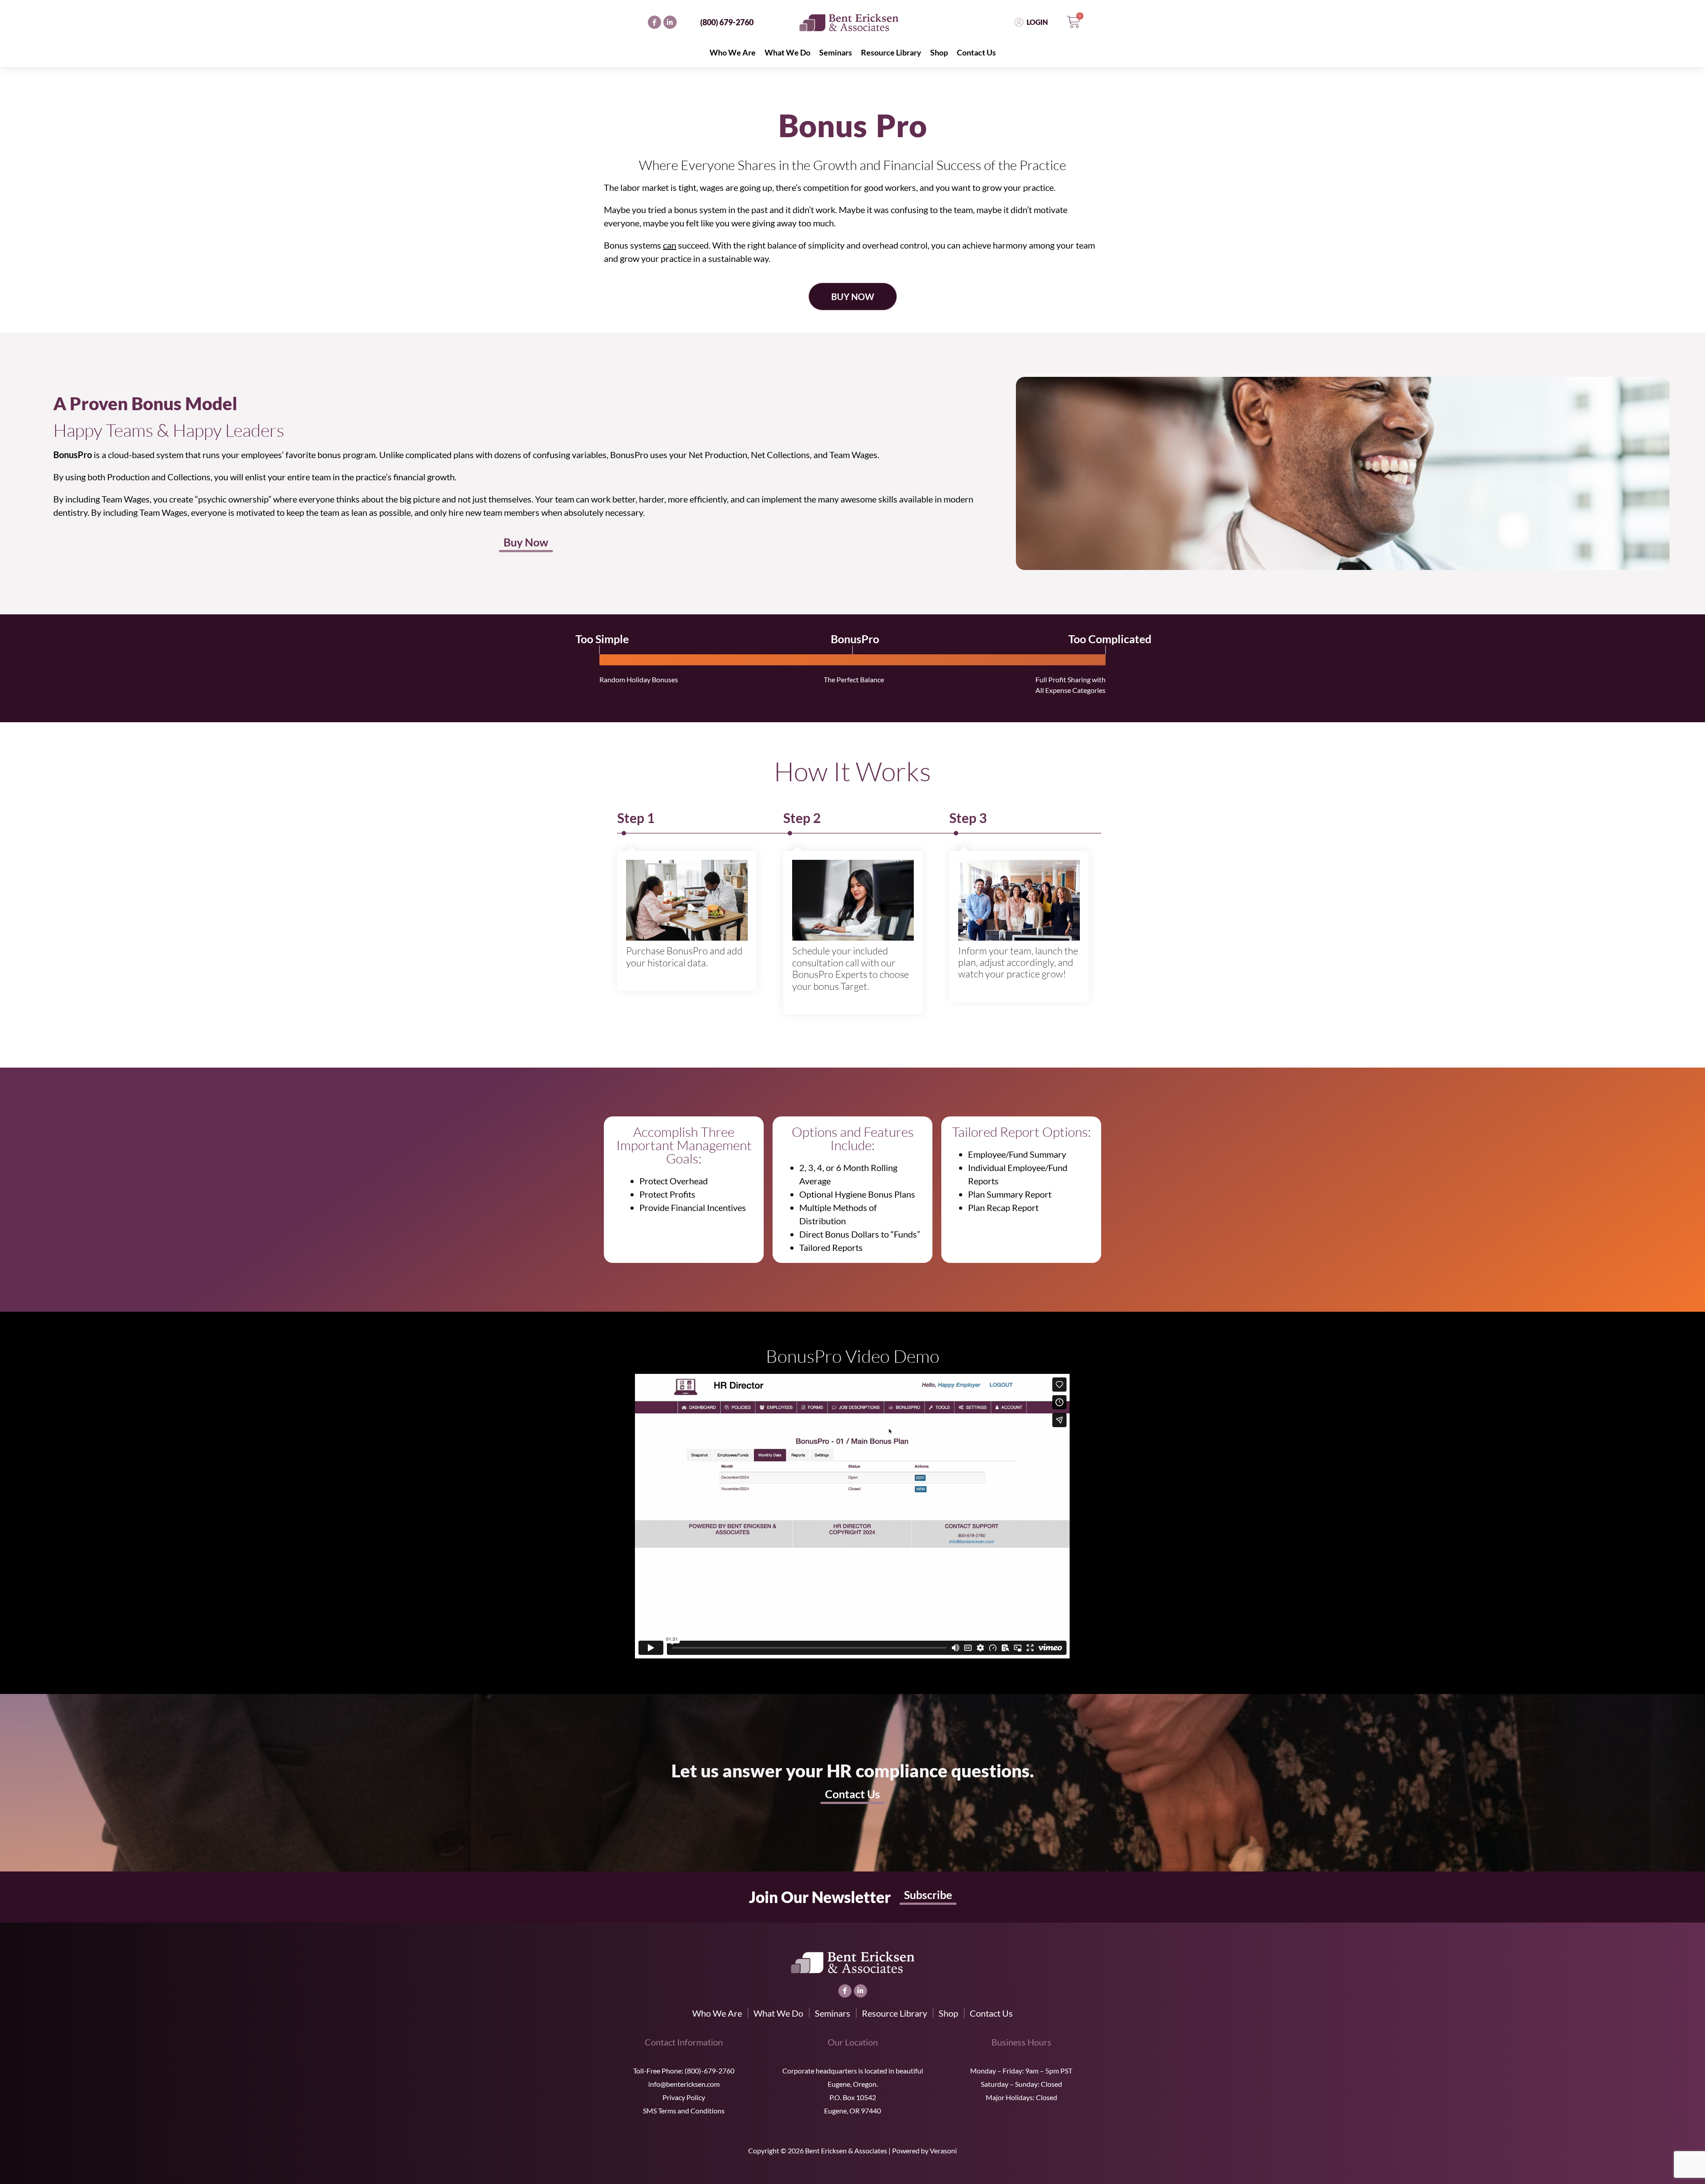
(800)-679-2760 (710, 2071)
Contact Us (976, 52)
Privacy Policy (684, 2097)
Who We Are (733, 52)
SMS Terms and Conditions (684, 2111)
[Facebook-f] (654, 22)
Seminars (836, 52)
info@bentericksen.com (684, 2084)
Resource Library (891, 52)
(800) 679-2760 (727, 22)
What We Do (787, 52)
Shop (939, 52)
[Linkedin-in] (670, 22)
